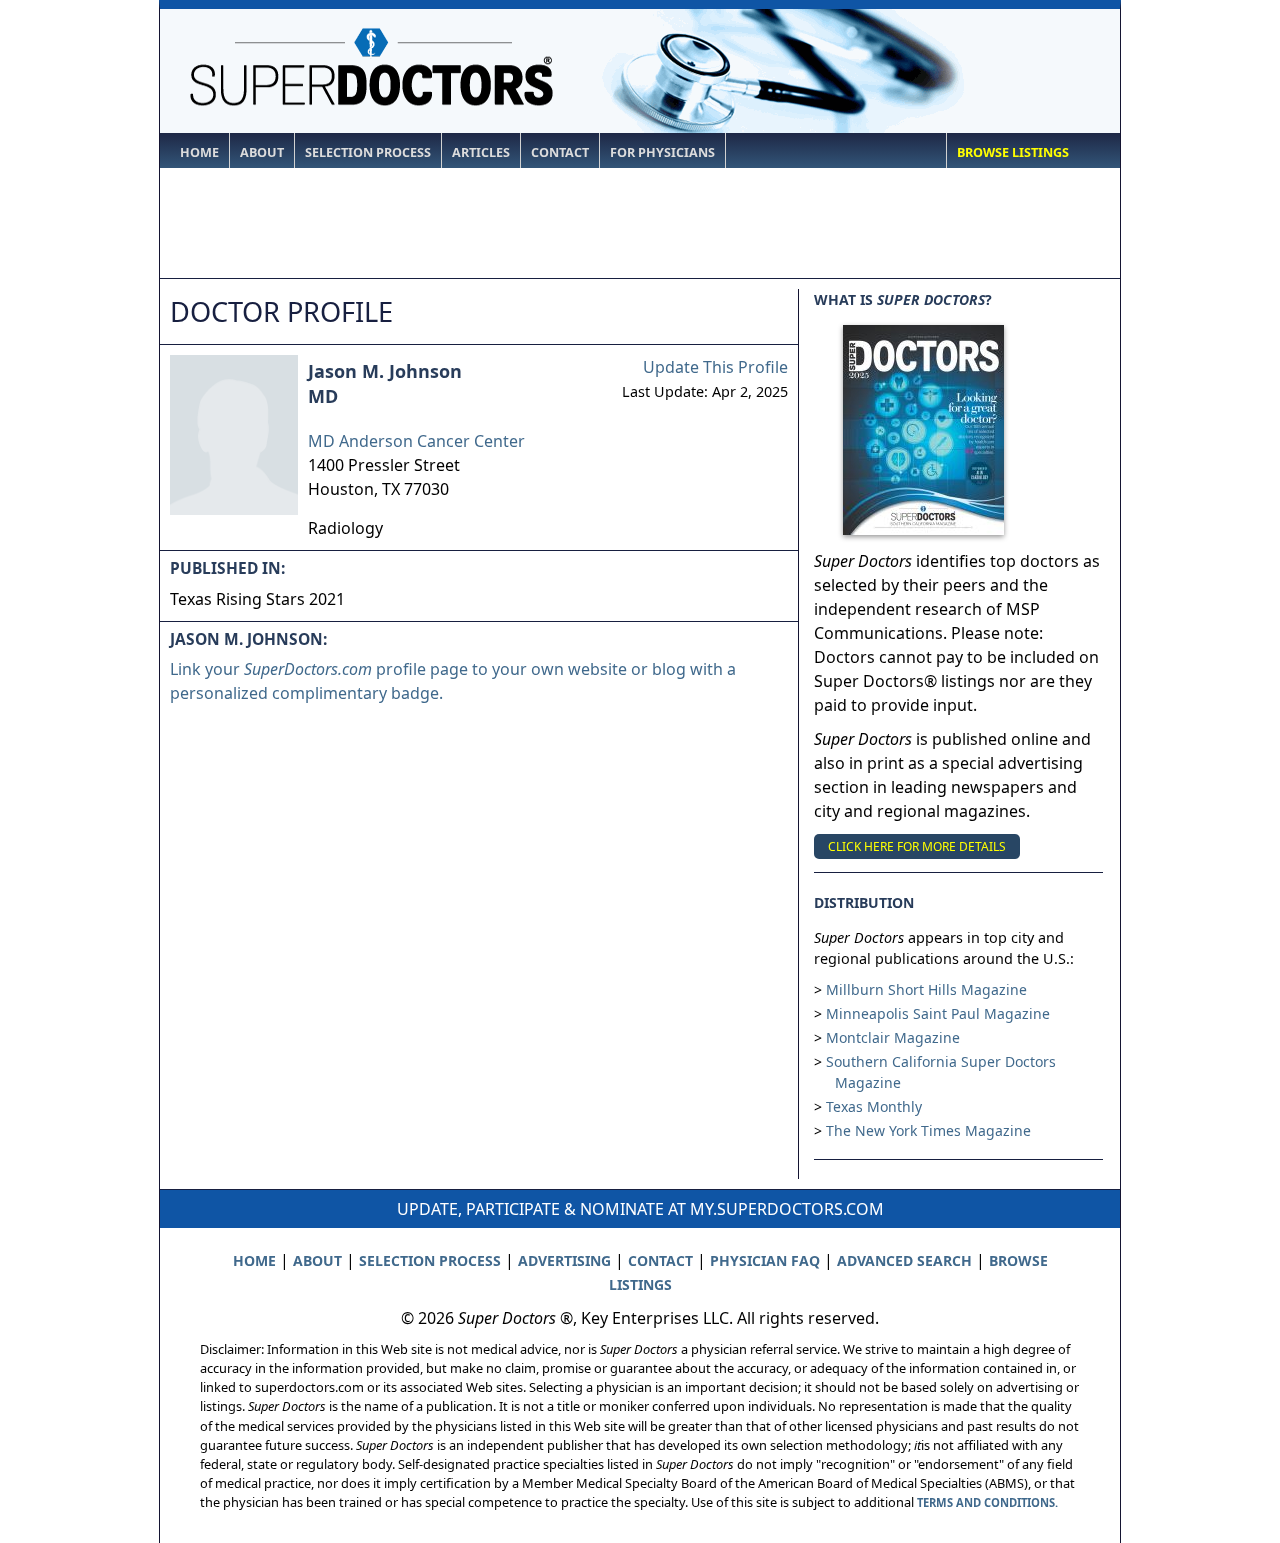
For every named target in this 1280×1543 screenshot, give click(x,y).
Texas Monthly (874, 1106)
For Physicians (662, 152)
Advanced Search (904, 1260)
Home (199, 152)
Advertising (564, 1260)
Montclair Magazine (893, 1037)
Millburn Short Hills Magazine (926, 989)
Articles (481, 152)
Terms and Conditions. (987, 1502)
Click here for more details (917, 846)
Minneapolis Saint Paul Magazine (938, 1013)
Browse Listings (1013, 152)
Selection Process (368, 152)
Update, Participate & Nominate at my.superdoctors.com (640, 1209)
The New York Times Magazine (928, 1130)
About (262, 152)
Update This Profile (715, 367)
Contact (560, 152)
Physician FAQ (765, 1260)
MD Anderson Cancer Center (416, 441)
